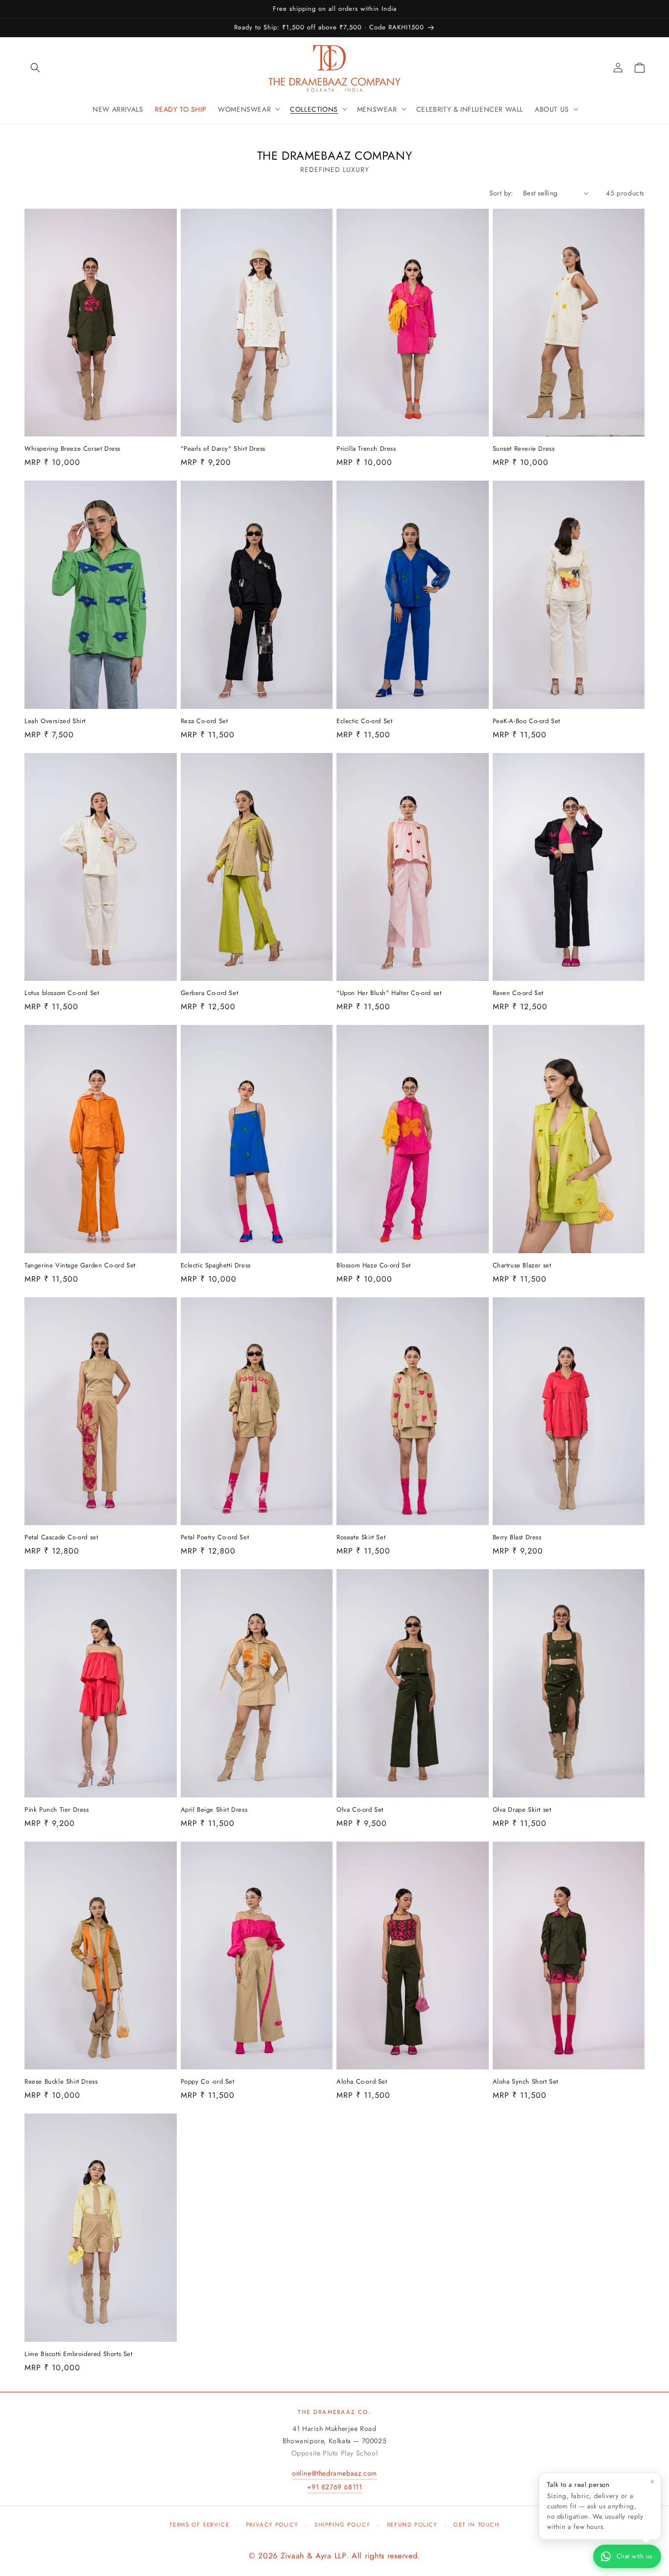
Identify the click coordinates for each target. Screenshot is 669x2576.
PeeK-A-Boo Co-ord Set (527, 721)
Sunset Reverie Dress (524, 449)
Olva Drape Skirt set (522, 1810)
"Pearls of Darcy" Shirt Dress (223, 449)
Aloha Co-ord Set (362, 2082)
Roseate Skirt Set (361, 1538)
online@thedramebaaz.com (334, 2473)
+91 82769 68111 (335, 2487)
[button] (35, 68)
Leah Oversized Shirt (55, 721)
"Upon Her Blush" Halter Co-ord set (389, 993)
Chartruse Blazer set (522, 1266)
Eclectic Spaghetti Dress (216, 1266)
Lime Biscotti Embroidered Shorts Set (79, 2354)
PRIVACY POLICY (272, 2525)
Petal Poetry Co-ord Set (215, 1538)
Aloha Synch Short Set (526, 2082)
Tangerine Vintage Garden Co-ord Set (80, 1266)
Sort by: (501, 193)
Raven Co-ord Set (518, 993)
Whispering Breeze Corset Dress (72, 449)
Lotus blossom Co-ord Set (62, 993)
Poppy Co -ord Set (208, 2082)
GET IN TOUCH (476, 2525)
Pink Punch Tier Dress (57, 1810)
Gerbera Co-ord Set (210, 993)
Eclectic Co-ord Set (364, 721)
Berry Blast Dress (517, 1538)
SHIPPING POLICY (342, 2525)
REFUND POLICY (412, 2525)
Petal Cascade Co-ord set (61, 1538)
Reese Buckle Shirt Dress (61, 2082)
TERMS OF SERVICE (199, 2525)
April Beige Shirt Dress (214, 1810)
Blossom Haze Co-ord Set (374, 1266)
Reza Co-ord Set (204, 721)
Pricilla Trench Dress (366, 449)
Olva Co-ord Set (360, 1810)
